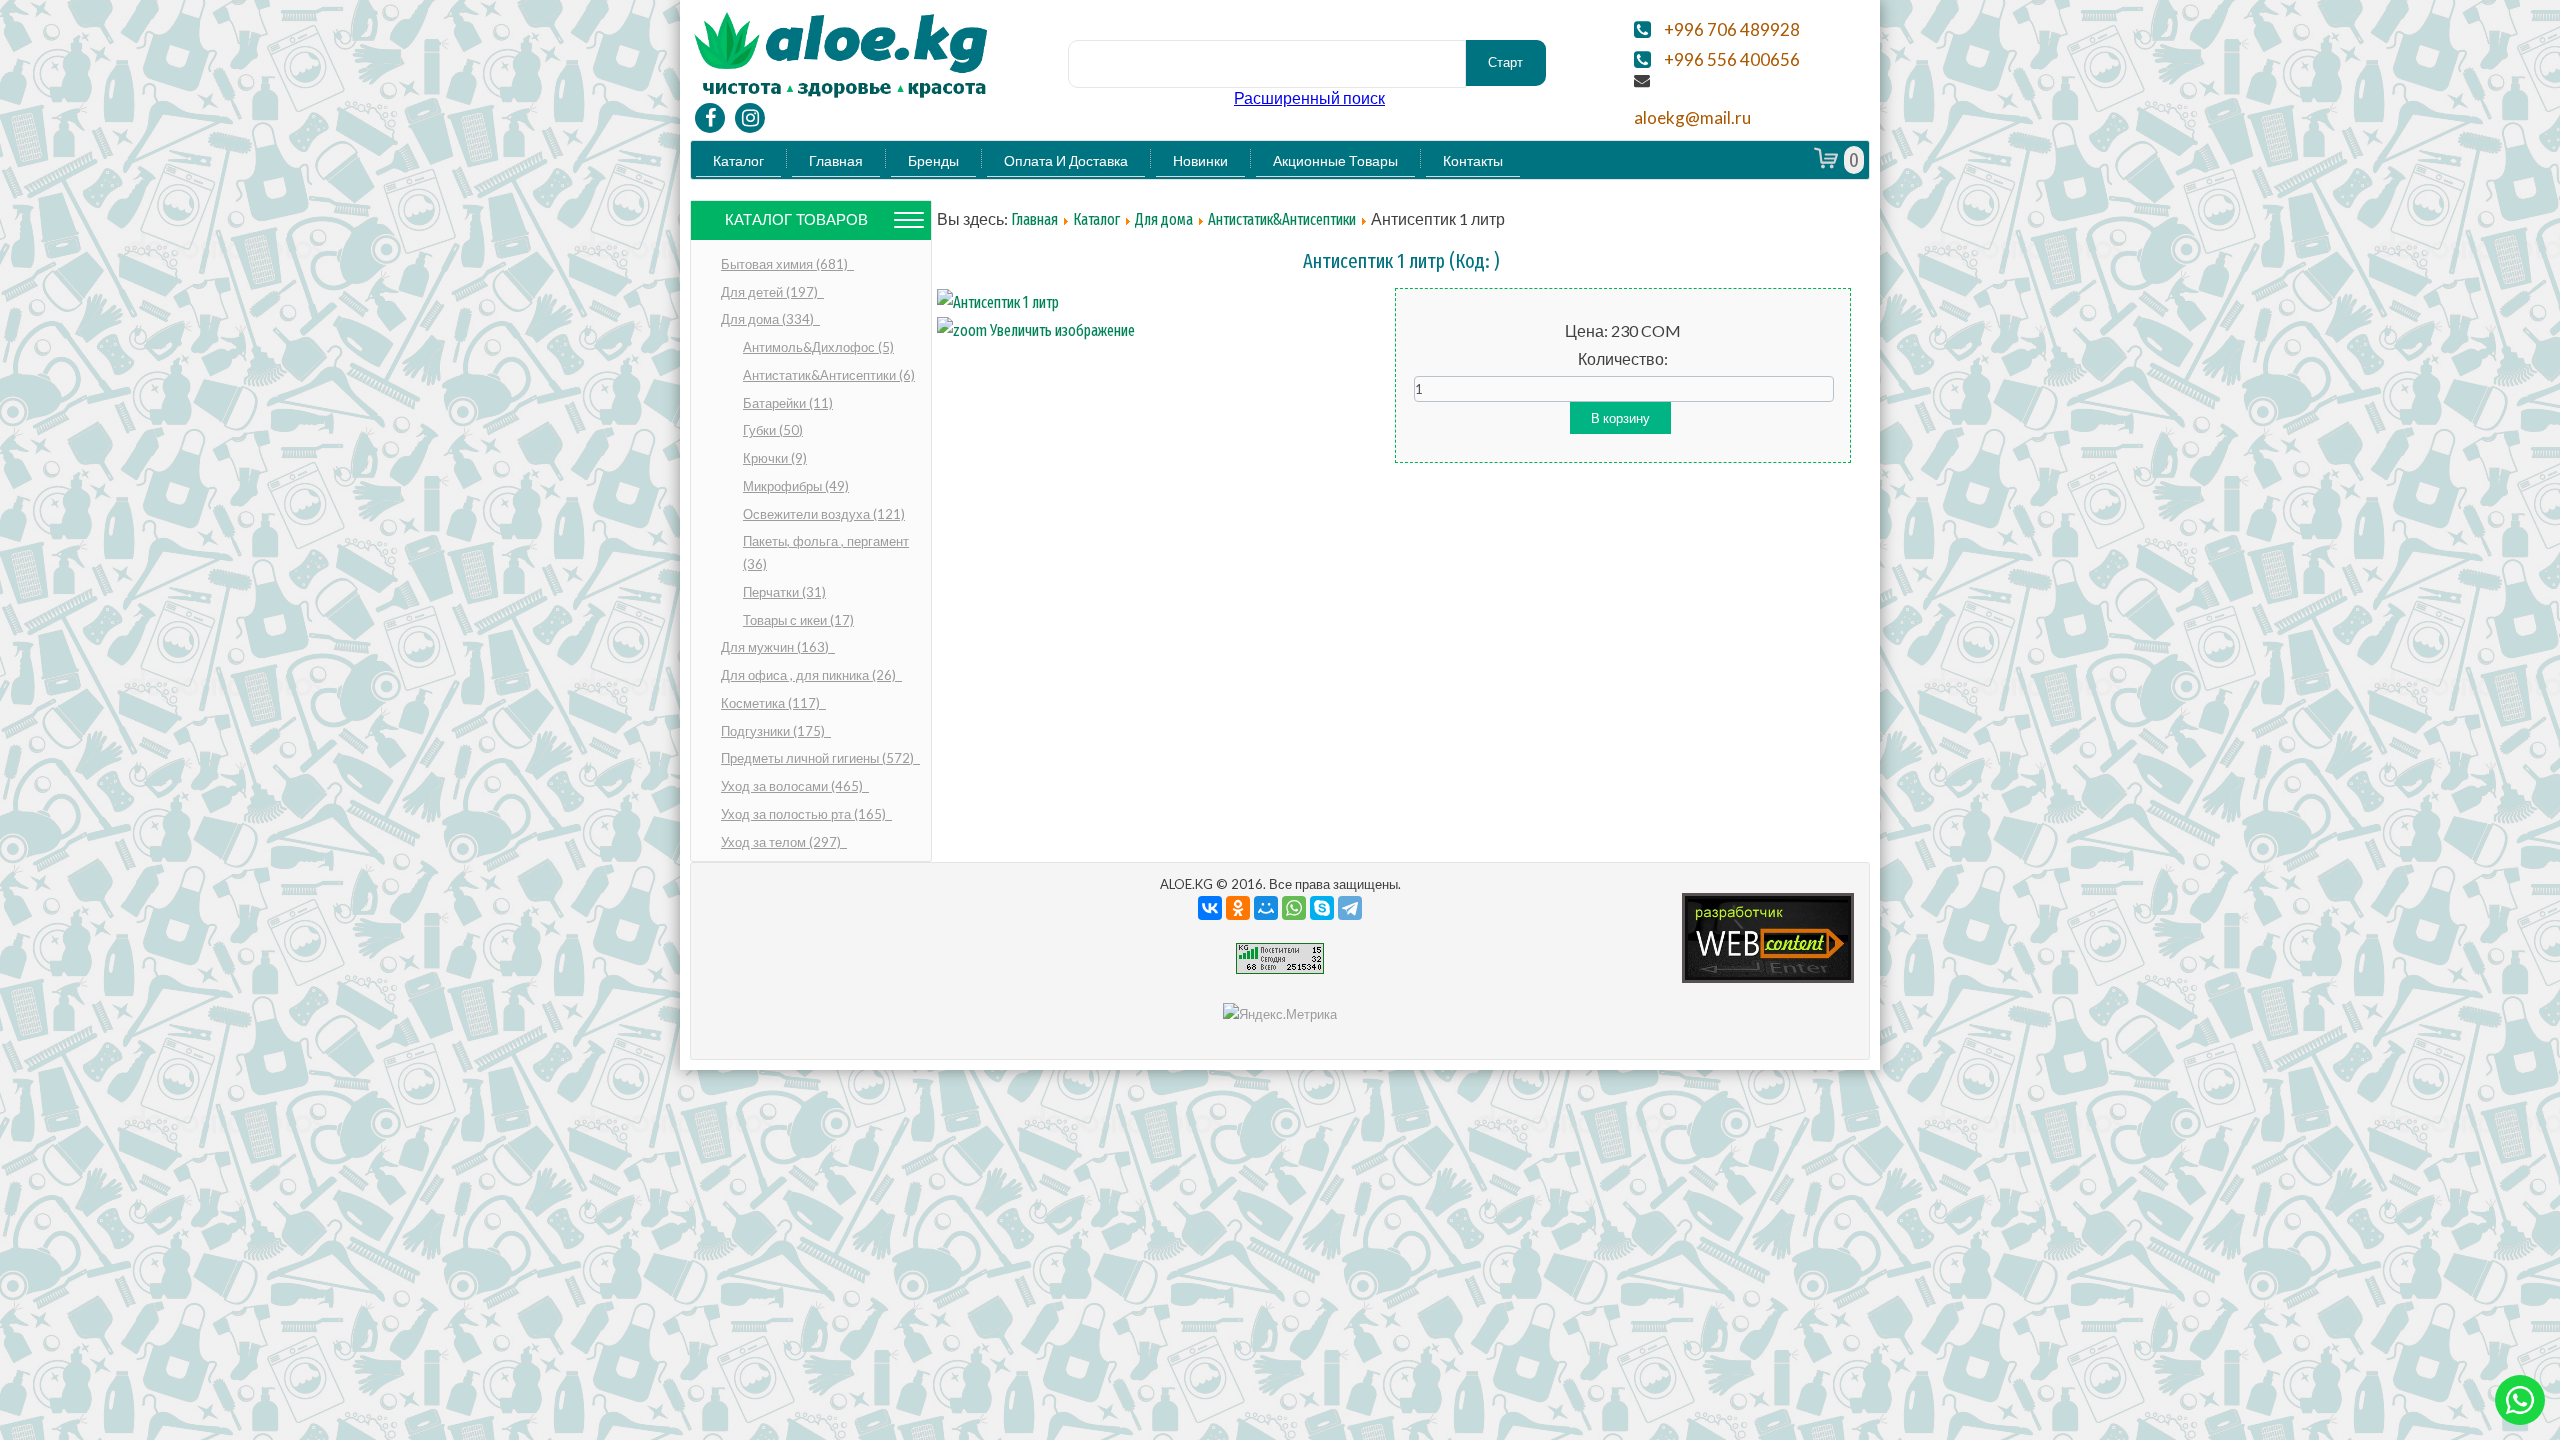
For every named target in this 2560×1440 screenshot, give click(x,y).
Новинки (1200, 160)
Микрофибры (796, 486)
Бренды (933, 160)
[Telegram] (1350, 908)
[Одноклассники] (1238, 908)
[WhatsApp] (1294, 908)
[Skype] (1322, 908)
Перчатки (784, 592)
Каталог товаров (796, 219)
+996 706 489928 (1732, 30)
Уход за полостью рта (805, 814)
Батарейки (788, 403)
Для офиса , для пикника (810, 675)
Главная (836, 160)
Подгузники (774, 731)
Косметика (772, 703)
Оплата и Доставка (1066, 160)
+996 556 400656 (1732, 60)
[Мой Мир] (1266, 908)
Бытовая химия (786, 264)
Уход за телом (782, 842)
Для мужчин (776, 647)
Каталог (738, 160)
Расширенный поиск (1309, 97)
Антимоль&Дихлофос (818, 347)
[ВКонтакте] (1210, 908)
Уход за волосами (793, 786)
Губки (773, 430)
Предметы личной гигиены (819, 758)
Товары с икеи (798, 620)
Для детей (771, 292)
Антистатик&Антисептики (829, 375)
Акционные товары (1335, 160)
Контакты (1473, 160)
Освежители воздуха (824, 514)
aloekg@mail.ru (1692, 118)
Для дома (769, 319)
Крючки (775, 458)
